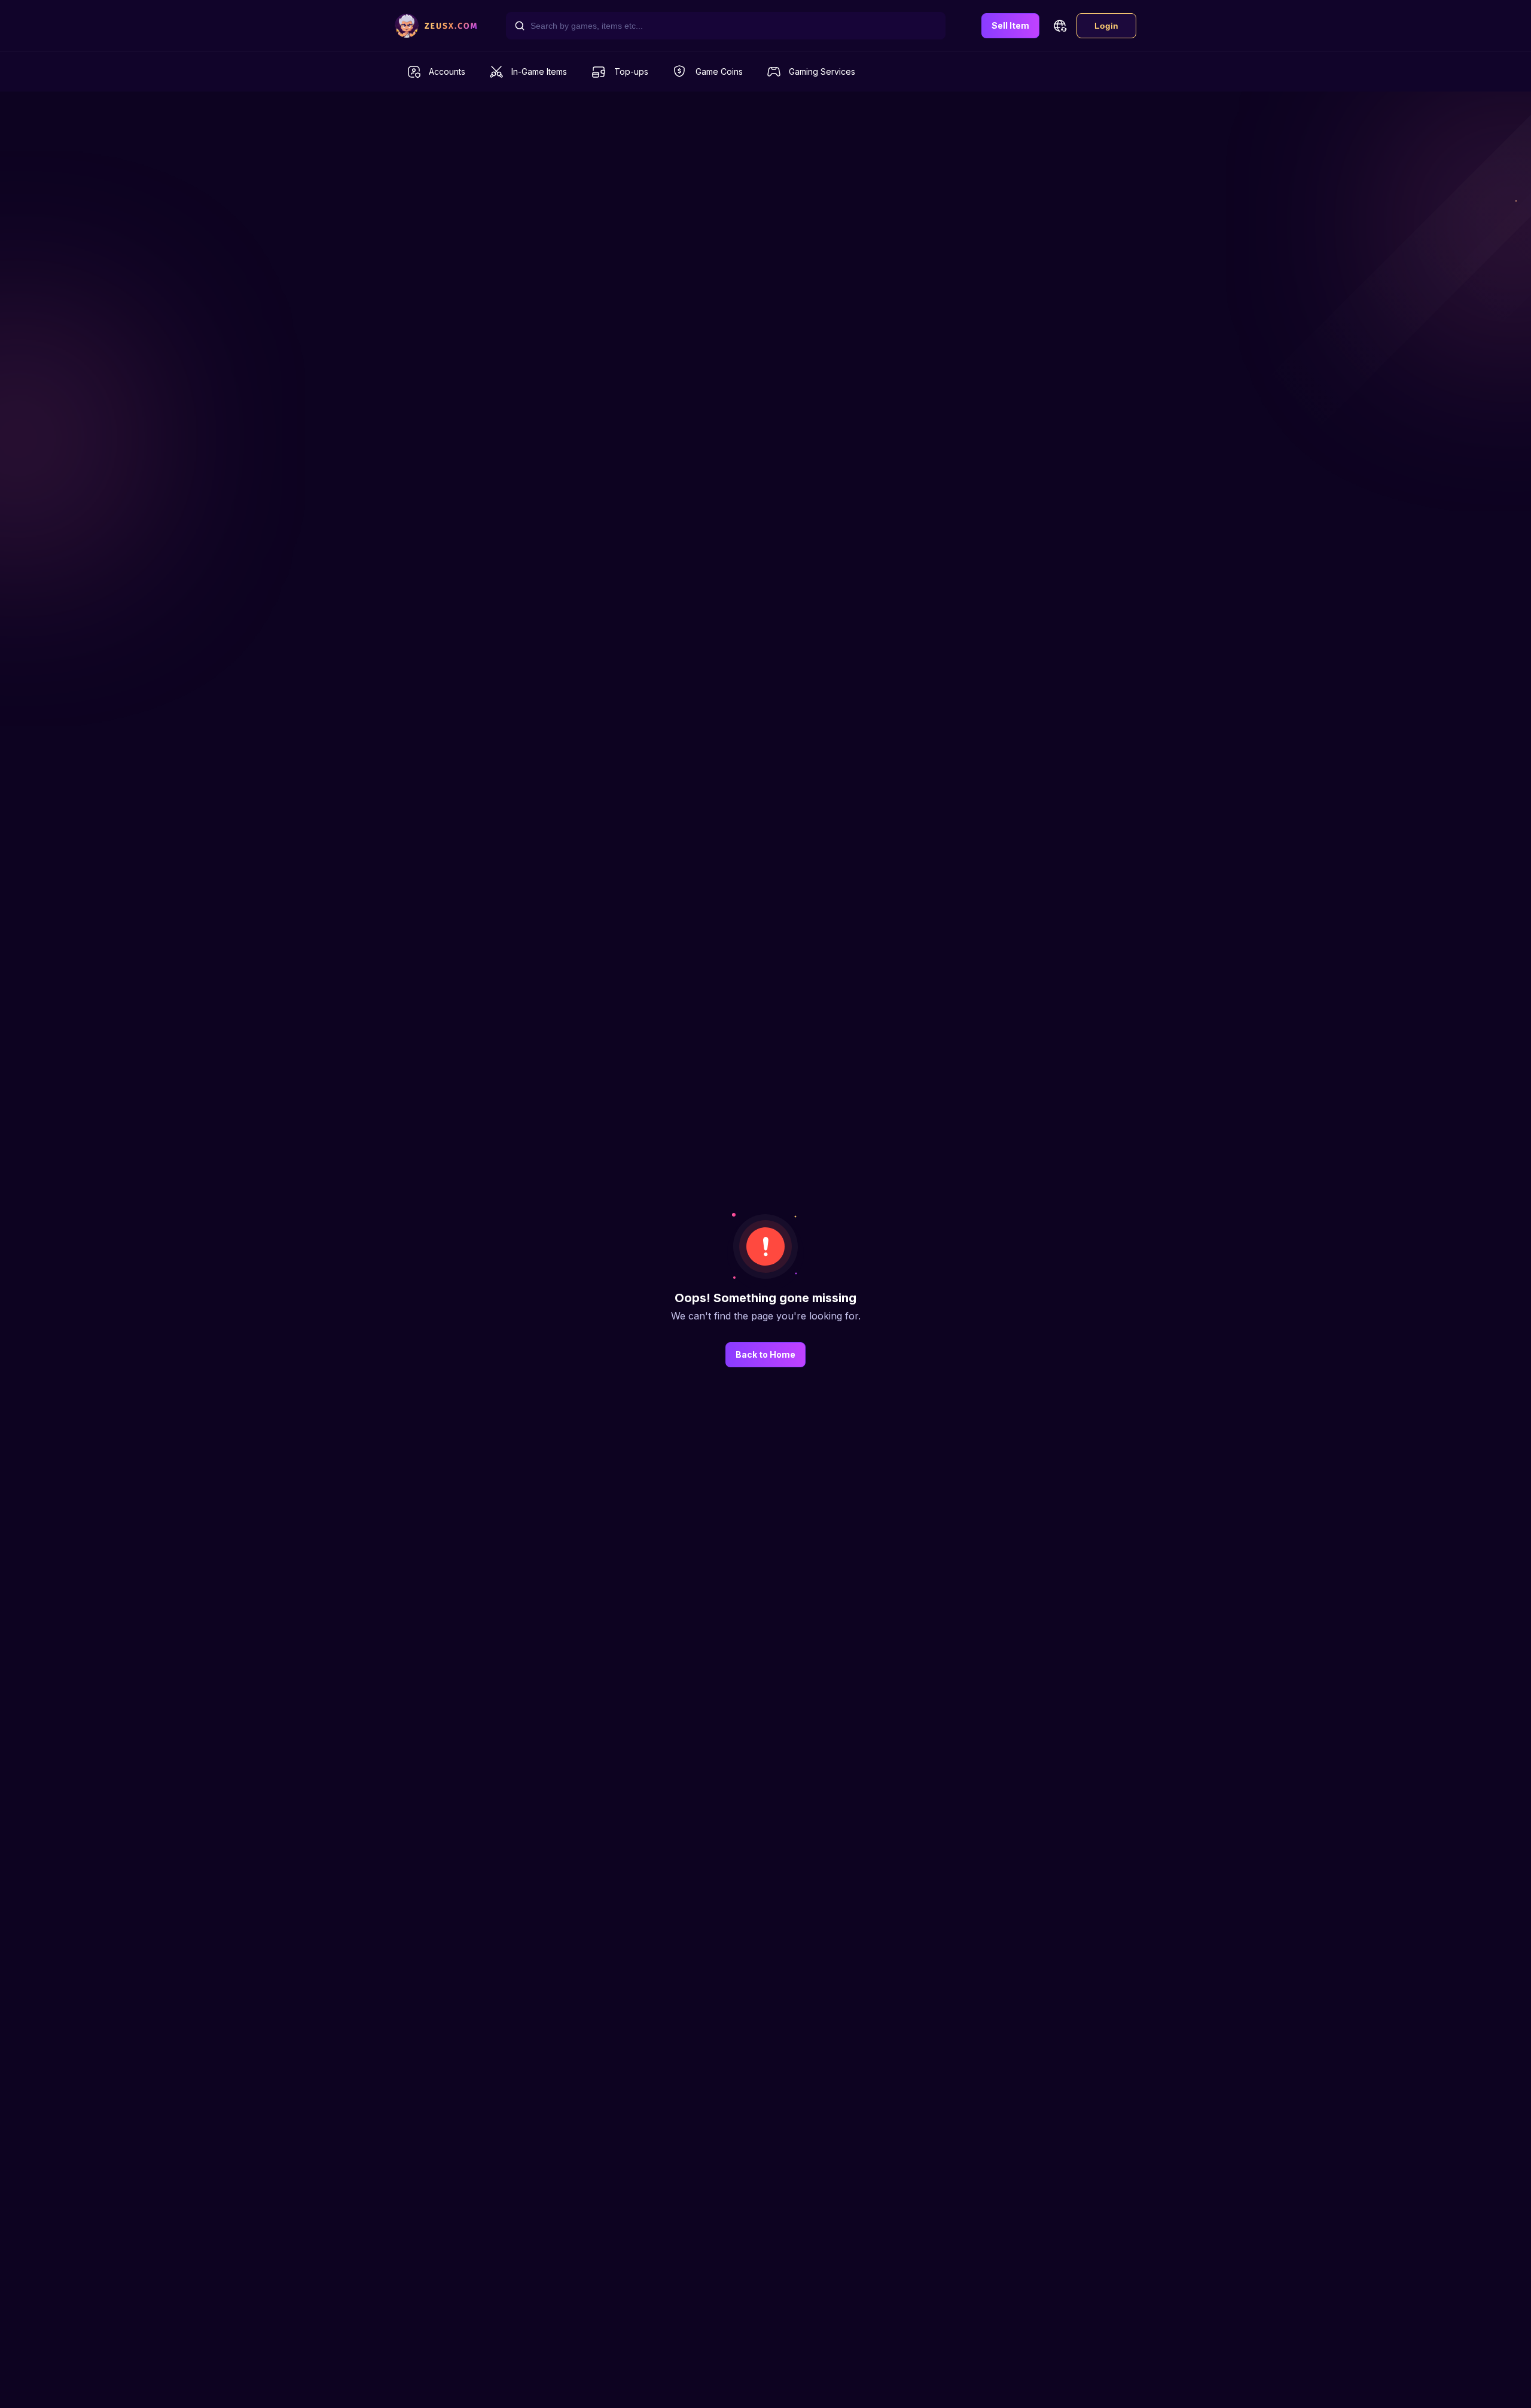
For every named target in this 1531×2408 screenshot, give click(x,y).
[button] (1060, 26)
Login (1106, 26)
